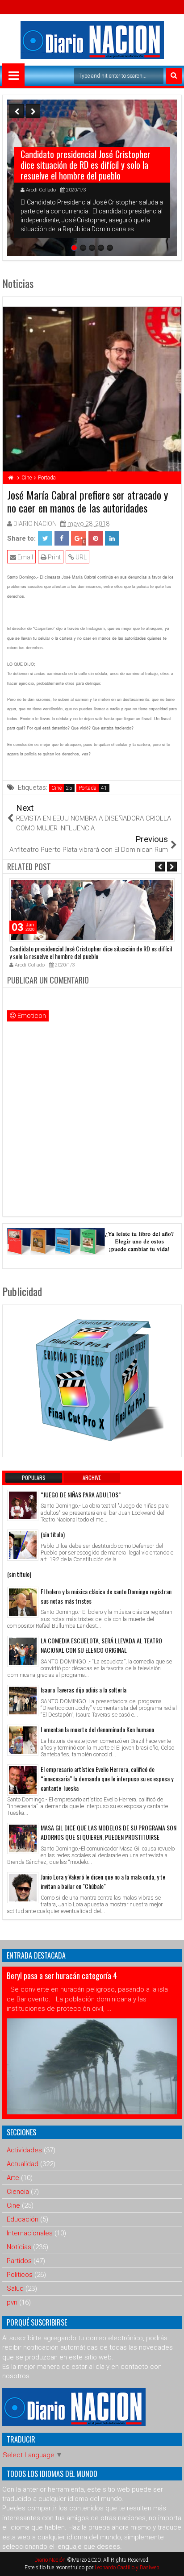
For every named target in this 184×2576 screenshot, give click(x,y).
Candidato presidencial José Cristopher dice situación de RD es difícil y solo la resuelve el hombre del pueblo (86, 165)
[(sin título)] (23, 1545)
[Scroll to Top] (171, 2563)
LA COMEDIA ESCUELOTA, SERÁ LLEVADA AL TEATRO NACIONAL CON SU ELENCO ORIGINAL (101, 1645)
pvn (12, 2302)
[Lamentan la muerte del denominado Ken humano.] (23, 1740)
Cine (56, 788)
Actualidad (23, 2164)
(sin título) (53, 1534)
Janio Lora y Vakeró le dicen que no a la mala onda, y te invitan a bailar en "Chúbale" (103, 1881)
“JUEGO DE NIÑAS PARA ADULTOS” (81, 1494)
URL (80, 557)
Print (54, 557)
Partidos (19, 2261)
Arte (13, 2178)
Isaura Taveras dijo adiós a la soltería (84, 1690)
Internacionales (30, 2233)
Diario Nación (51, 2560)
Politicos (20, 2275)
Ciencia (18, 2192)
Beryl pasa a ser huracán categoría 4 (62, 1976)
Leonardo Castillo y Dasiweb (127, 2568)
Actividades (24, 2150)
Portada (88, 788)
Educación (23, 2219)
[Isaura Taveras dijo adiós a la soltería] (23, 1701)
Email (25, 557)
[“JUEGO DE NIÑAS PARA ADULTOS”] (23, 1505)
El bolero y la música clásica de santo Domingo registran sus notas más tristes (106, 1596)
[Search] (174, 76)
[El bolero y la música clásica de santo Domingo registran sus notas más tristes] (23, 1602)
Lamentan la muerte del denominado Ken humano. (98, 1729)
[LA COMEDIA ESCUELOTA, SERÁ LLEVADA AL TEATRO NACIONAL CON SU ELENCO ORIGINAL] (23, 1651)
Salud (15, 2288)
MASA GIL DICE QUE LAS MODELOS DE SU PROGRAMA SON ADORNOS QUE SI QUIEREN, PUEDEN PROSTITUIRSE (109, 1832)
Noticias (19, 2247)
